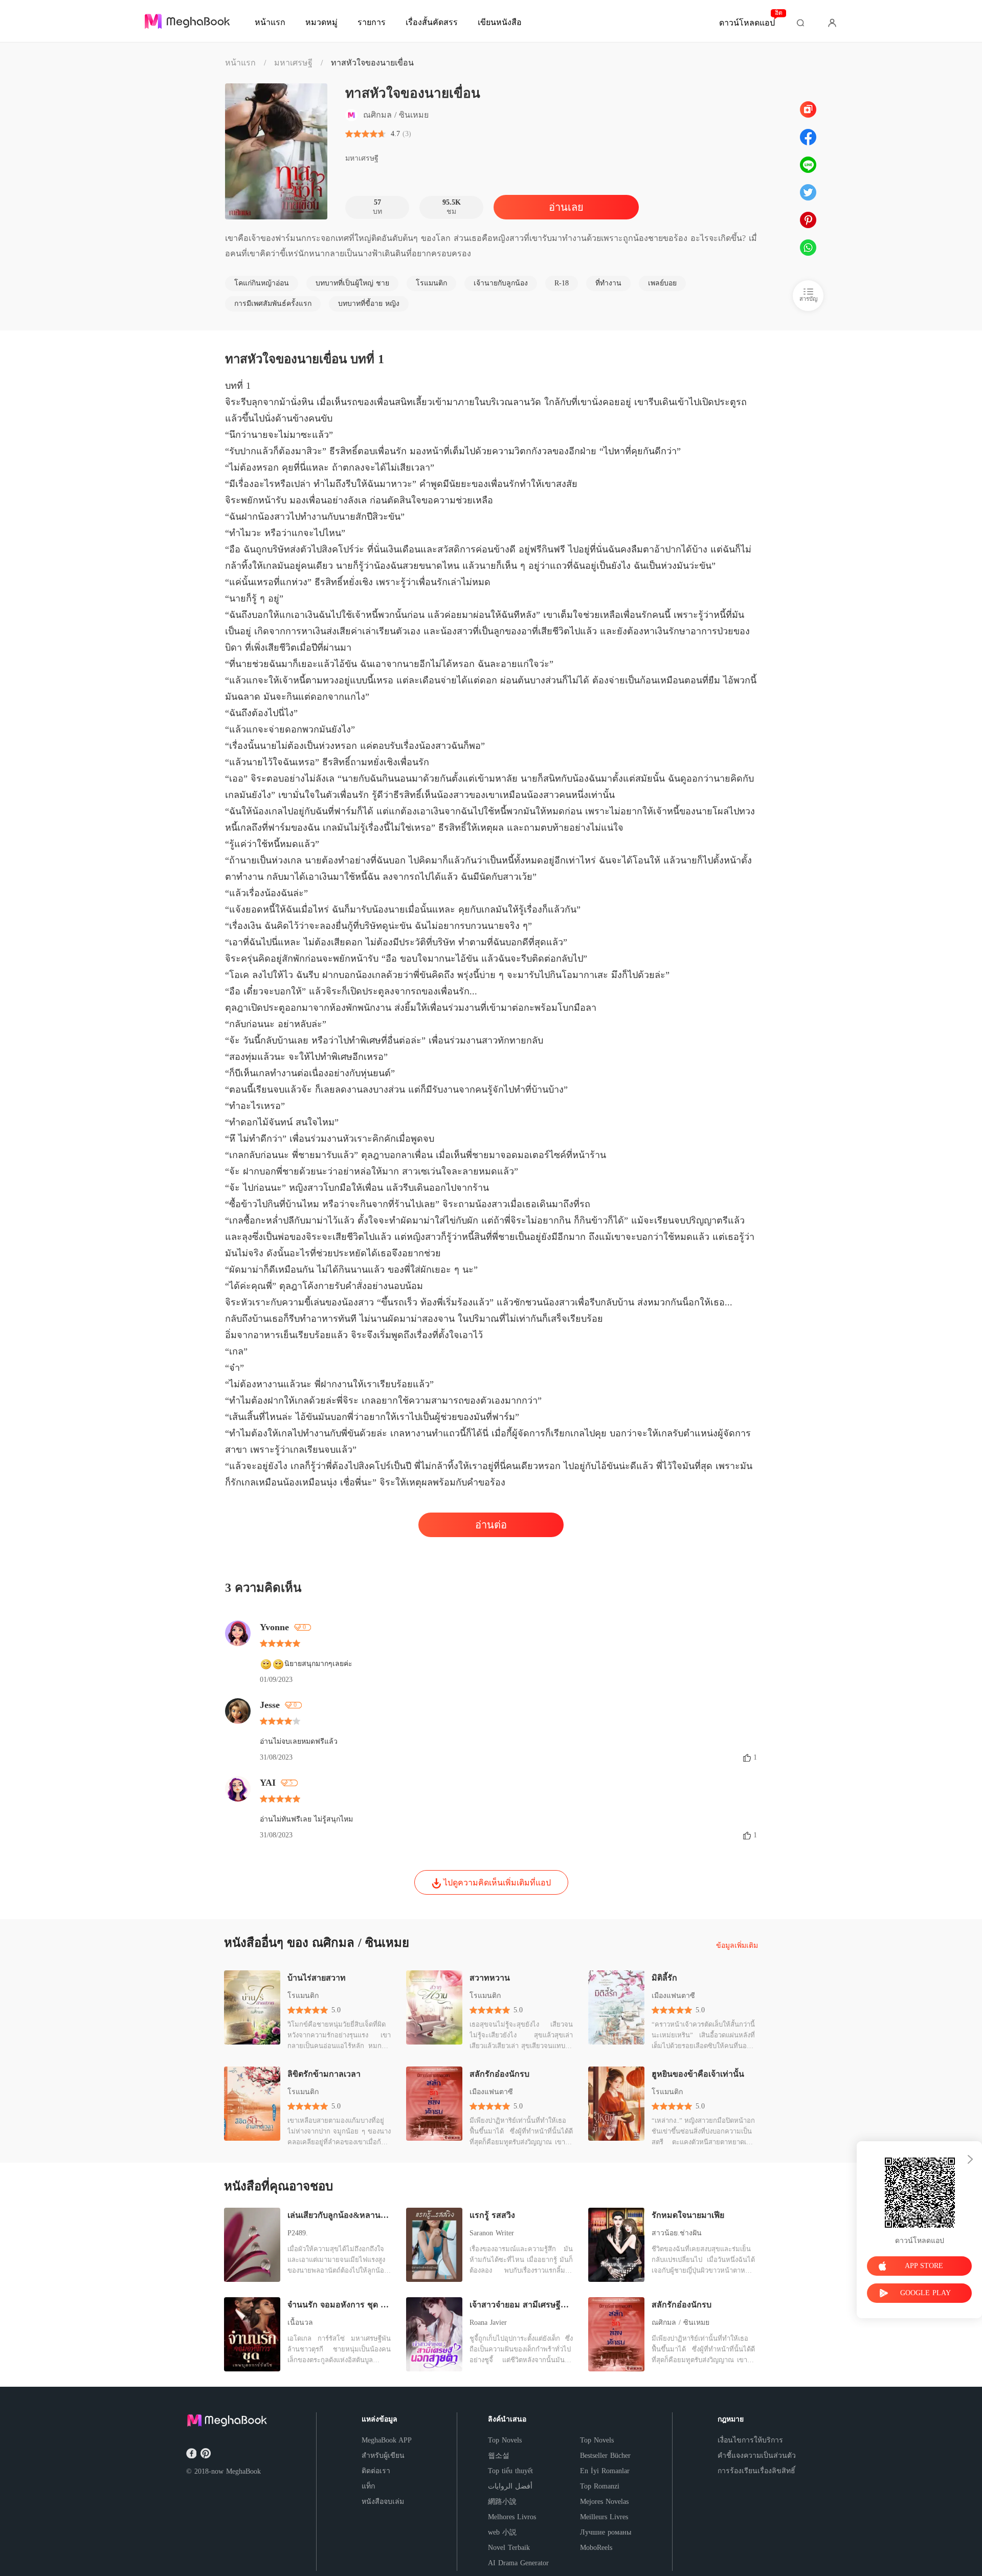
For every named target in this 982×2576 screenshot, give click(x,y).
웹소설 (499, 2456)
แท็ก (368, 2486)
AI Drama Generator (518, 2563)
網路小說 (502, 2502)
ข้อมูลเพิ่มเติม (737, 1946)
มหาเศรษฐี (293, 63)
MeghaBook (243, 2471)
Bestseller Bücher (605, 2456)
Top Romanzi (600, 2486)
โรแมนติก (303, 1996)
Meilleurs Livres (604, 2517)
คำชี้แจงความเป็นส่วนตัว (757, 2456)
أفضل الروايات (510, 2486)
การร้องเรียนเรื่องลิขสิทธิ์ (756, 2471)
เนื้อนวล (300, 2323)
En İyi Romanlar (605, 2471)
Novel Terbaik (509, 2548)
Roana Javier (488, 2323)
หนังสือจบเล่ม (383, 2502)
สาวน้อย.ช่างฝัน (677, 2233)
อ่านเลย (566, 207)
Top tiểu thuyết (510, 2471)
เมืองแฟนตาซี (673, 1996)
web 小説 (502, 2532)
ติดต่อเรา (376, 2471)
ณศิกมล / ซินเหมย (680, 2323)
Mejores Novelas (604, 2502)
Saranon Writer (492, 2233)
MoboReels (596, 2548)
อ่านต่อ (491, 1525)
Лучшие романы (606, 2532)
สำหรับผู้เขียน (383, 2456)
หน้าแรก (240, 63)
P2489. (298, 2233)
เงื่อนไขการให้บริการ (750, 2440)
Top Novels (505, 2440)
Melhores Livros (512, 2517)
